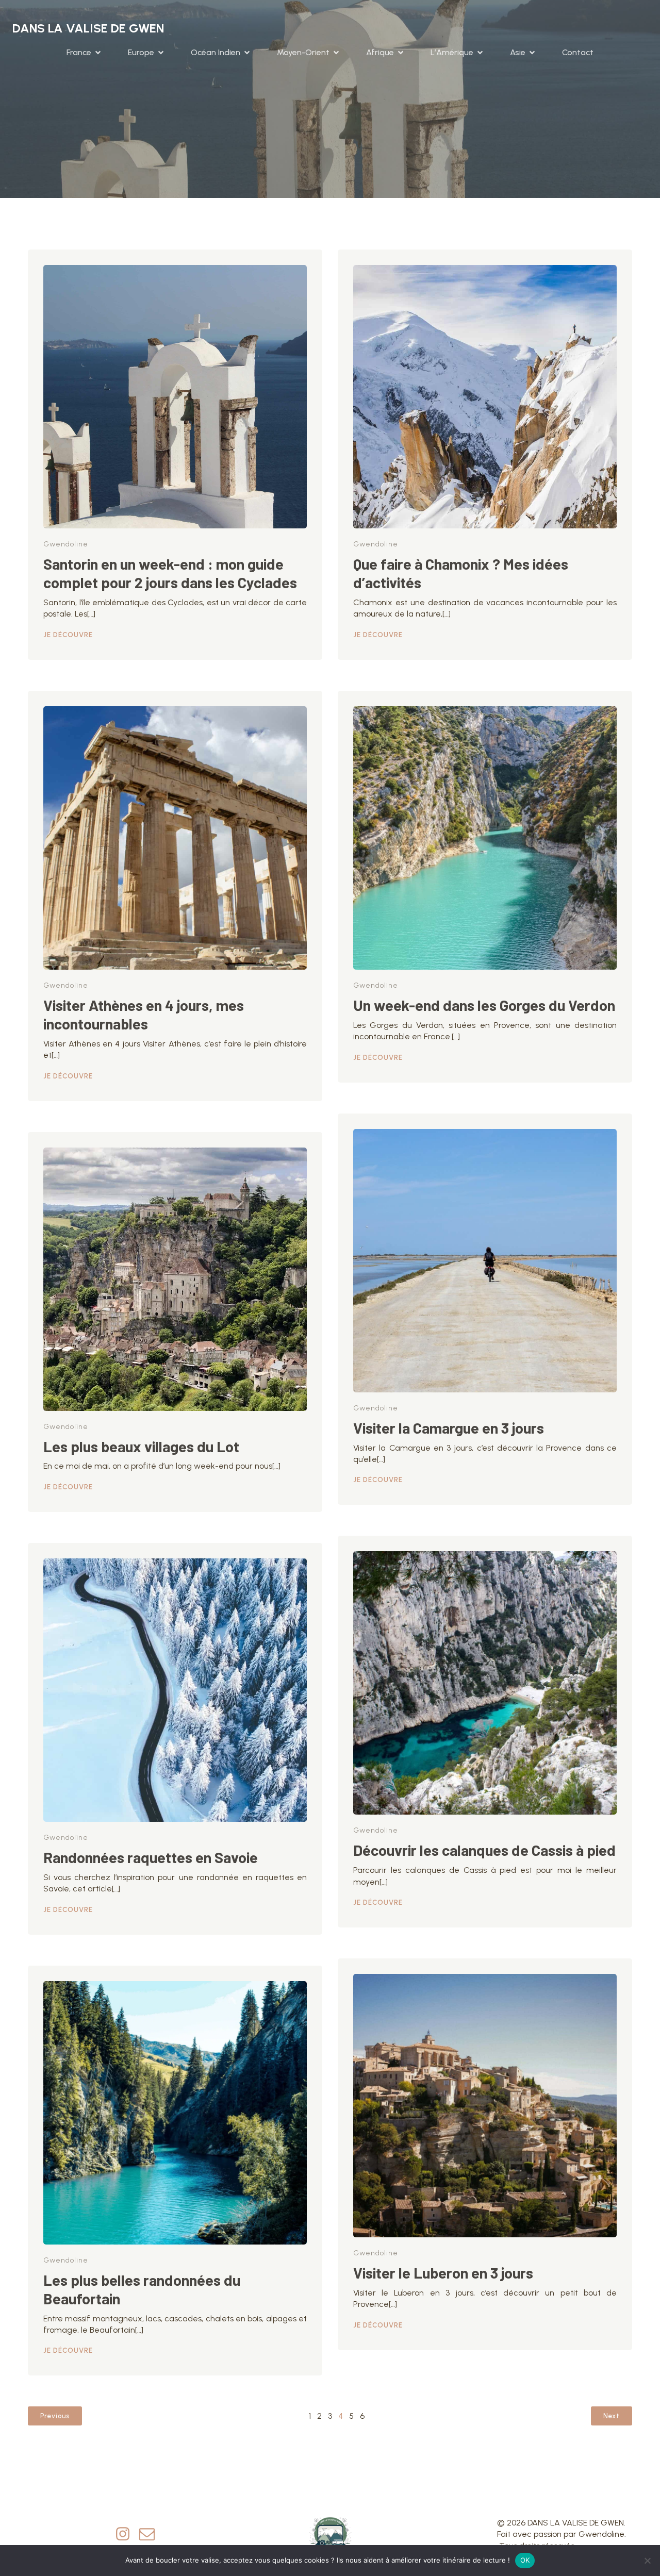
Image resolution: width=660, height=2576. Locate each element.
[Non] (647, 2561)
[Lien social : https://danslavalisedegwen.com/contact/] (151, 2534)
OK (525, 2560)
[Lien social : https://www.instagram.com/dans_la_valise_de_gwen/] (127, 2534)
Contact (578, 52)
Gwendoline (66, 544)
